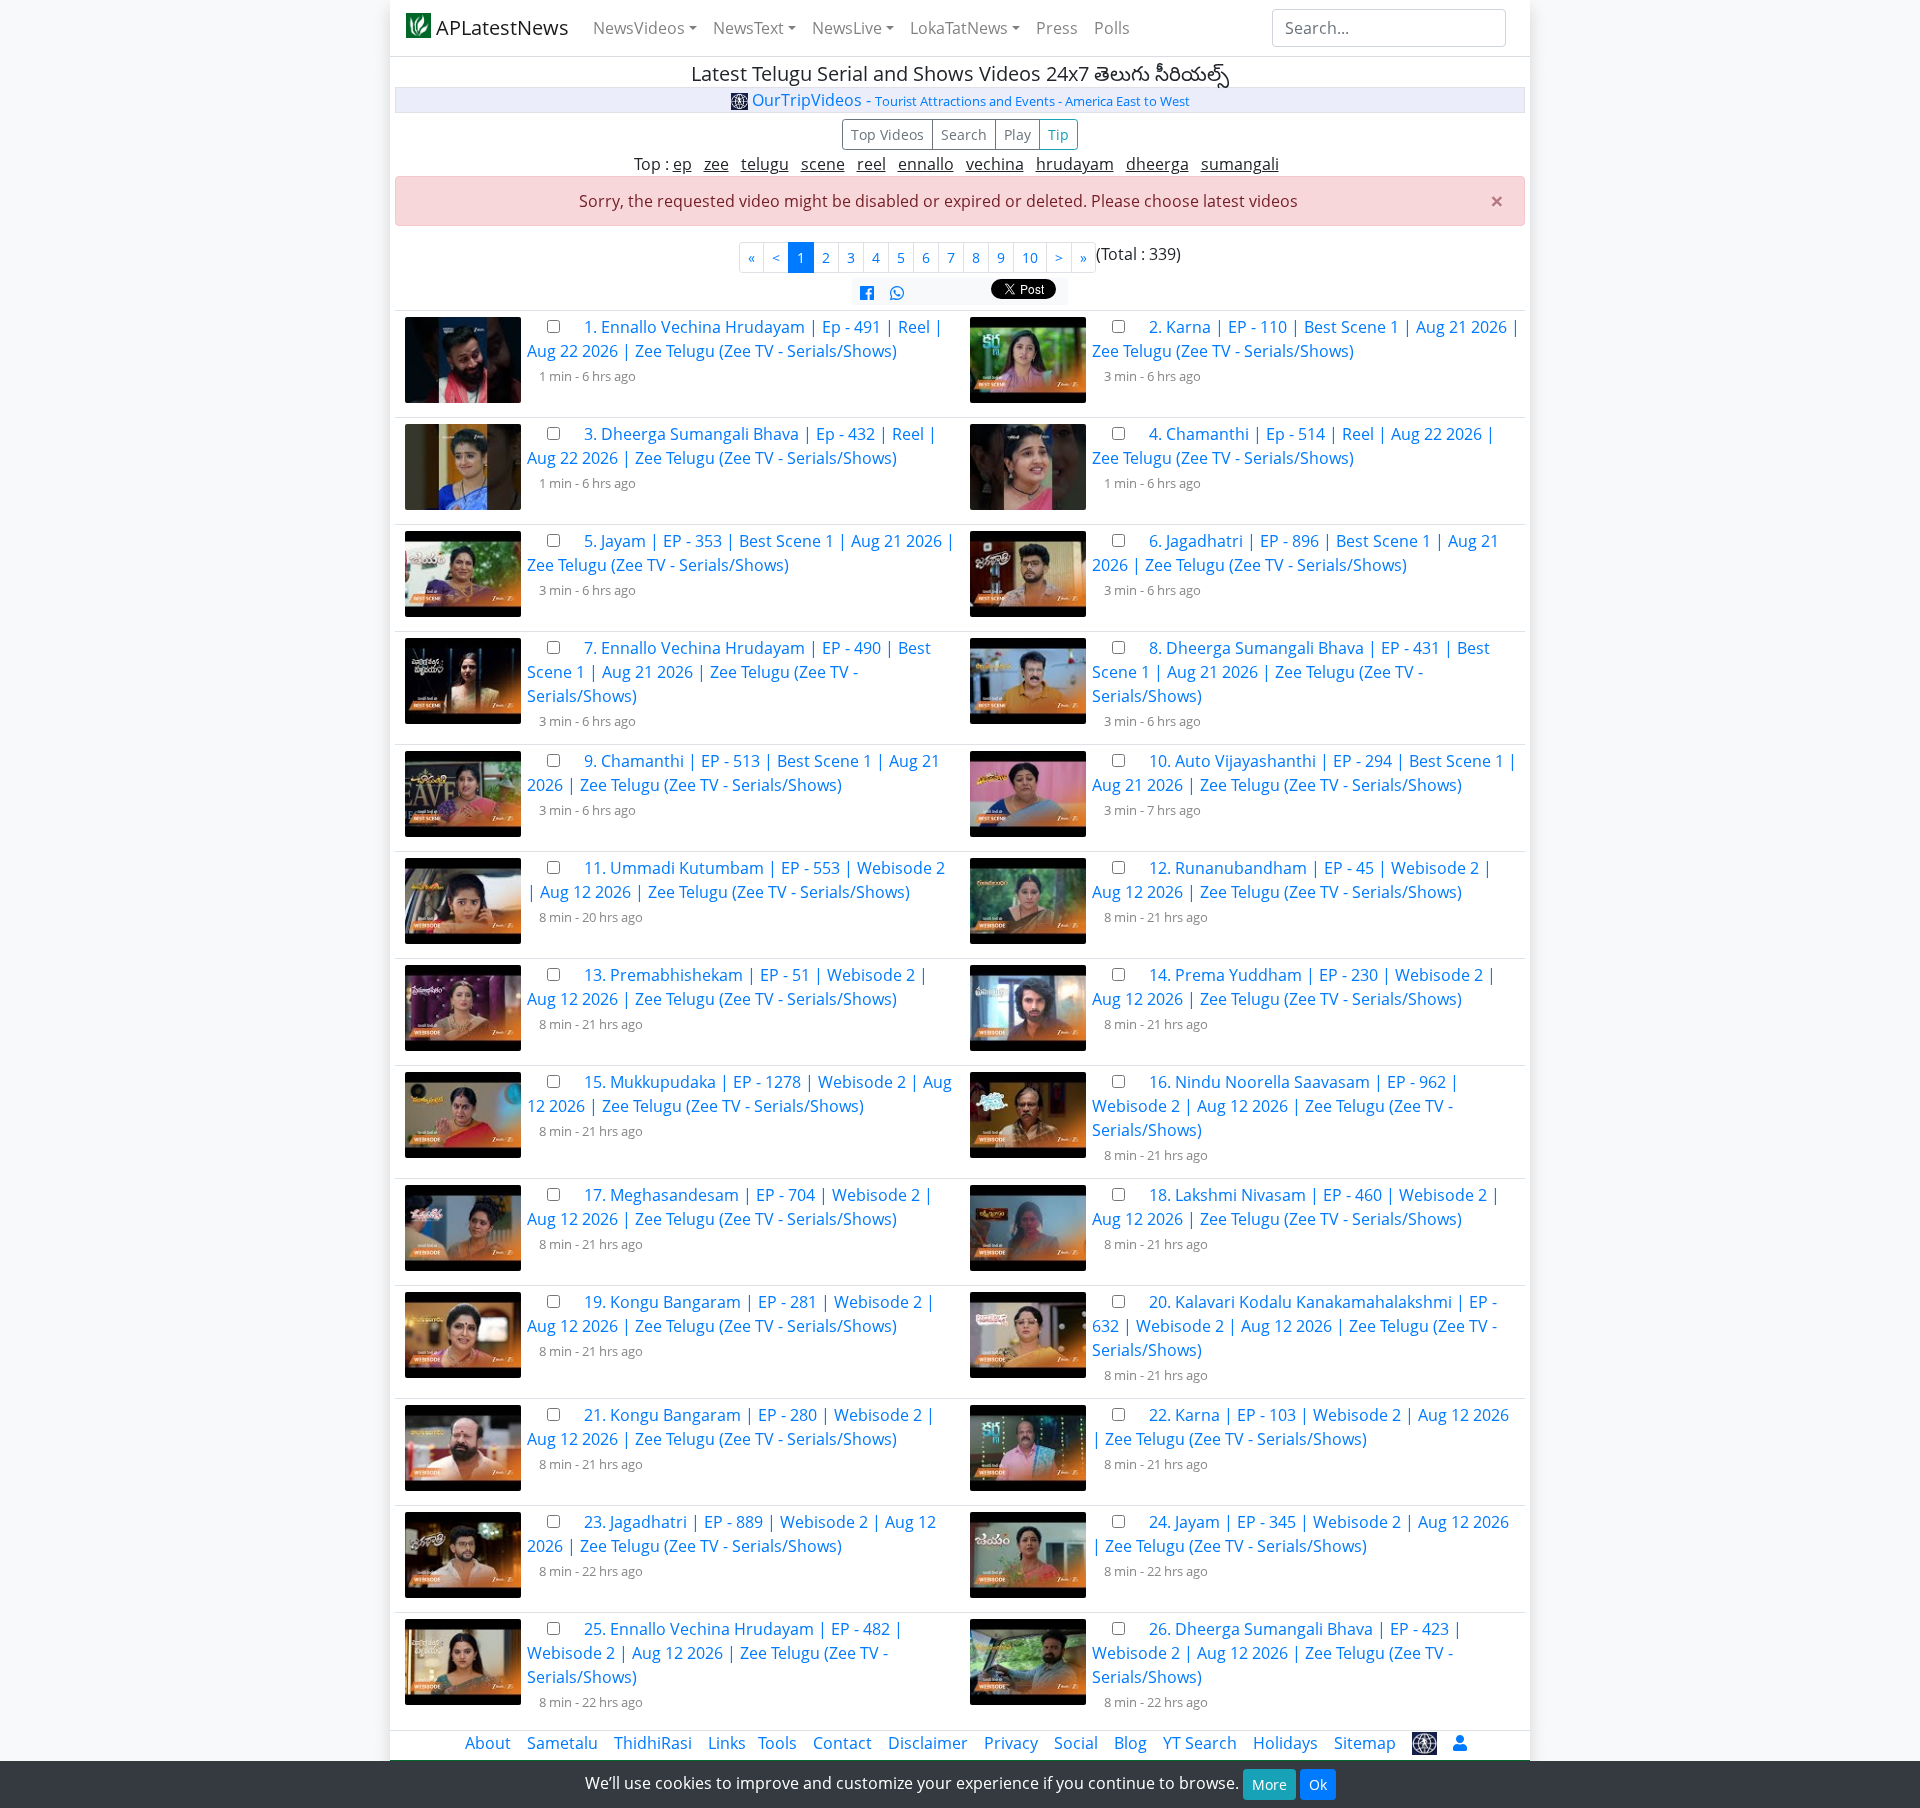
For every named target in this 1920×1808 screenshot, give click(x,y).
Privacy (1011, 1743)
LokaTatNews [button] (959, 28)
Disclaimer (928, 1743)
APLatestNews (500, 27)
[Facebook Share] (867, 293)
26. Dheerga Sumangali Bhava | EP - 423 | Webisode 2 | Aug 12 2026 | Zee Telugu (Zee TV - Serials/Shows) (1277, 1653)
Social (1076, 1743)
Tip (1058, 134)
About (488, 1743)
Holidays (1285, 1743)
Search (964, 134)
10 (1030, 257)
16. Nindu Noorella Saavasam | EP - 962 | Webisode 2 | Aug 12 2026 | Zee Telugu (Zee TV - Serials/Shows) (1275, 1106)
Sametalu (562, 1743)
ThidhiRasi (653, 1743)
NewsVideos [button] (639, 28)
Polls (1112, 28)
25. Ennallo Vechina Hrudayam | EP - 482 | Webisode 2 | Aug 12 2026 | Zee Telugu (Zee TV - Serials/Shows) (715, 1653)
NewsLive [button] (847, 28)
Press (1057, 28)
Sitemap (1365, 1743)
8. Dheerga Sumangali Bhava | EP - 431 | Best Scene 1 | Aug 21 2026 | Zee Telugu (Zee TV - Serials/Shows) (1291, 672)
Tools (777, 1743)
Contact (842, 1743)
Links (727, 1743)
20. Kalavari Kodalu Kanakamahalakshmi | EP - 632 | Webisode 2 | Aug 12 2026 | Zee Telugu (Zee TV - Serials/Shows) (1294, 1326)
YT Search (1200, 1743)
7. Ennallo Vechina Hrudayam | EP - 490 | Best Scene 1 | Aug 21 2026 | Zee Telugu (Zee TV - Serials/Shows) (729, 672)
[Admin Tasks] (1460, 1743)
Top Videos (887, 134)
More (1269, 1784)
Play (1017, 134)
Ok (1318, 1784)
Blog (1130, 1743)
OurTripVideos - (969, 100)
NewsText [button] (748, 28)
